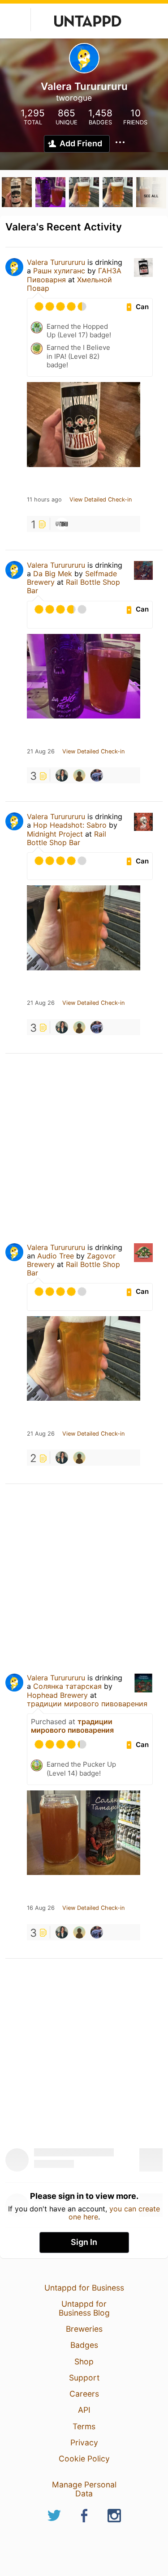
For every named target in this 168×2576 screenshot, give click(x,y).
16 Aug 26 (41, 1908)
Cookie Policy (84, 2459)
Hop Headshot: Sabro (70, 825)
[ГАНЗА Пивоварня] (62, 524)
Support (84, 2378)
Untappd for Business (84, 2288)
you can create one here (114, 2213)
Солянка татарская (67, 1686)
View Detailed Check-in (101, 500)
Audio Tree (56, 1256)
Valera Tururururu (56, 262)
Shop (84, 2361)
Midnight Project (55, 834)
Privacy (84, 2442)
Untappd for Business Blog (84, 2308)
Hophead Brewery (57, 1695)
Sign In (84, 2242)
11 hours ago (44, 500)
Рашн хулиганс (59, 271)
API (84, 2410)
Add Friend (81, 143)
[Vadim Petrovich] (79, 775)
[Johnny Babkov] (62, 775)
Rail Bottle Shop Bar (73, 586)
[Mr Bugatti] (97, 775)
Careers (84, 2394)
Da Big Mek (53, 574)
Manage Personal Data (84, 2489)
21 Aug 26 (41, 752)
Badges (84, 2345)
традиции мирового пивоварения (87, 1704)
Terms (84, 2426)
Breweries (84, 2329)
